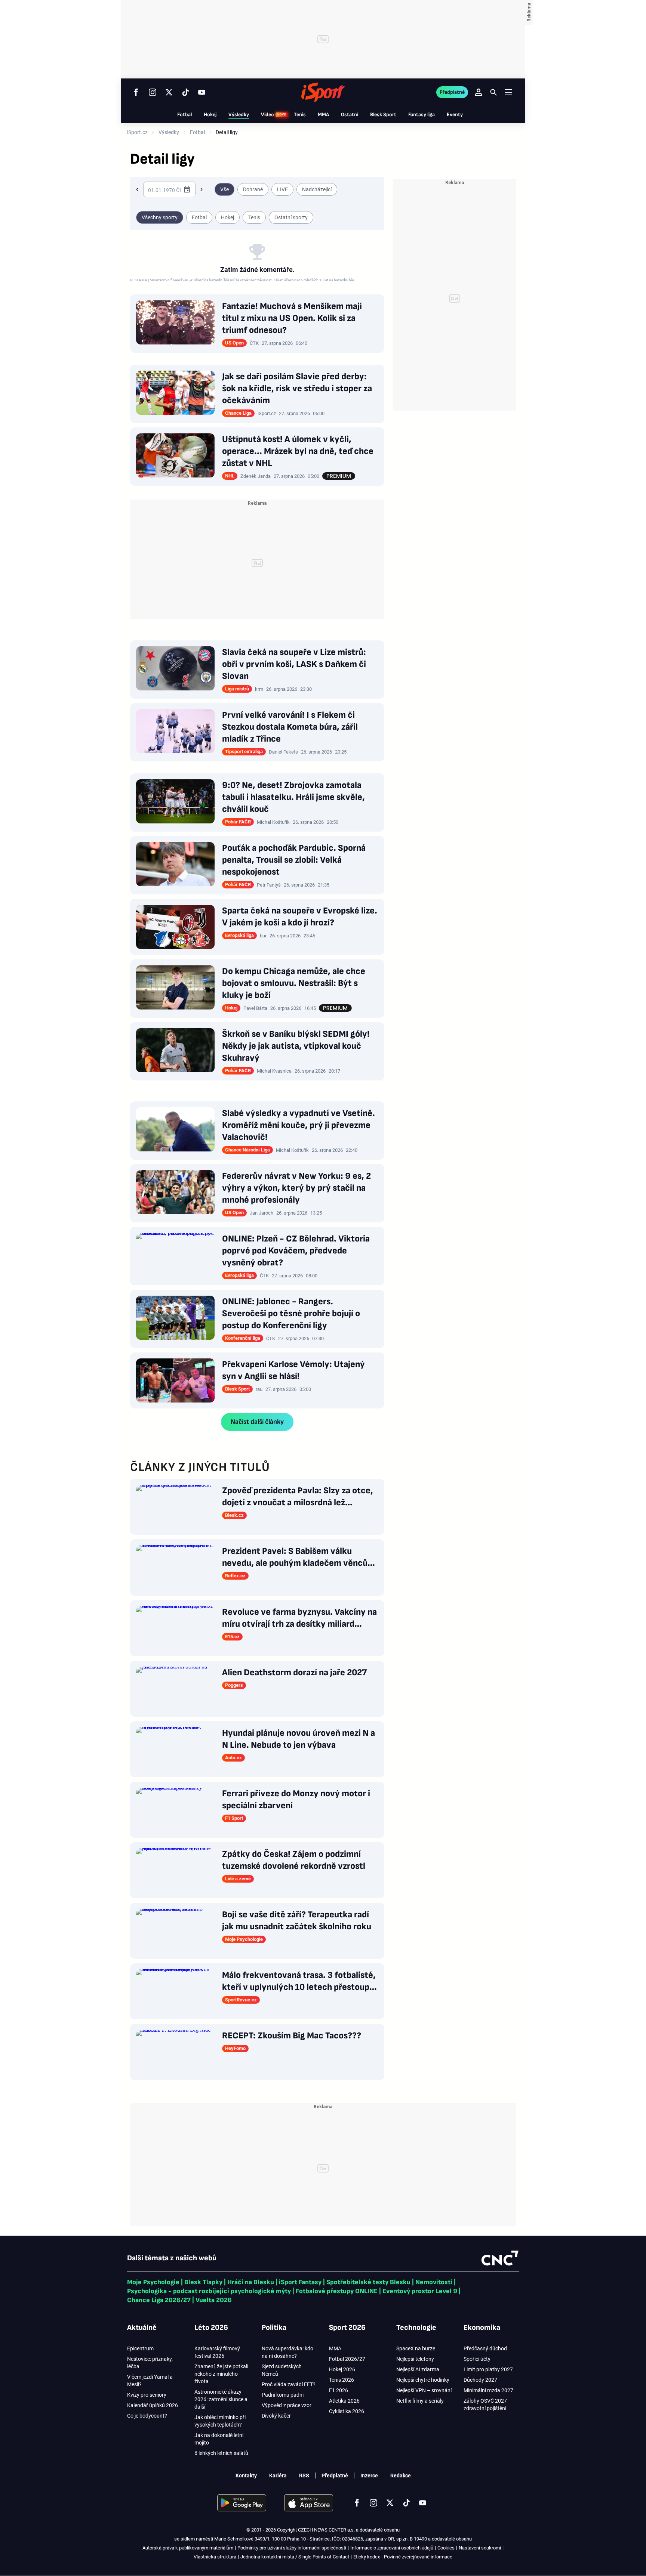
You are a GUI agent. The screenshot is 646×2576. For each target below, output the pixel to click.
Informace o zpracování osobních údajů (392, 2548)
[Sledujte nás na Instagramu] (153, 92)
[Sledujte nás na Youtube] (202, 92)
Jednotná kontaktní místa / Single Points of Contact (295, 2557)
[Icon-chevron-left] (137, 189)
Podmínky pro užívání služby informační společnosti (292, 2548)
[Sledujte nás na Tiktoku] (185, 92)
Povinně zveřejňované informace (418, 2557)
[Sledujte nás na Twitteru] (169, 92)
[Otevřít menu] (508, 92)
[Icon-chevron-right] (202, 189)
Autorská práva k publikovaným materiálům (188, 2548)
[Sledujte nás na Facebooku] (136, 92)
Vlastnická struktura (215, 2557)
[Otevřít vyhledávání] (493, 92)
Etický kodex (367, 2557)
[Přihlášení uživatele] (479, 92)
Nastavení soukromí (480, 2548)
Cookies (446, 2548)
